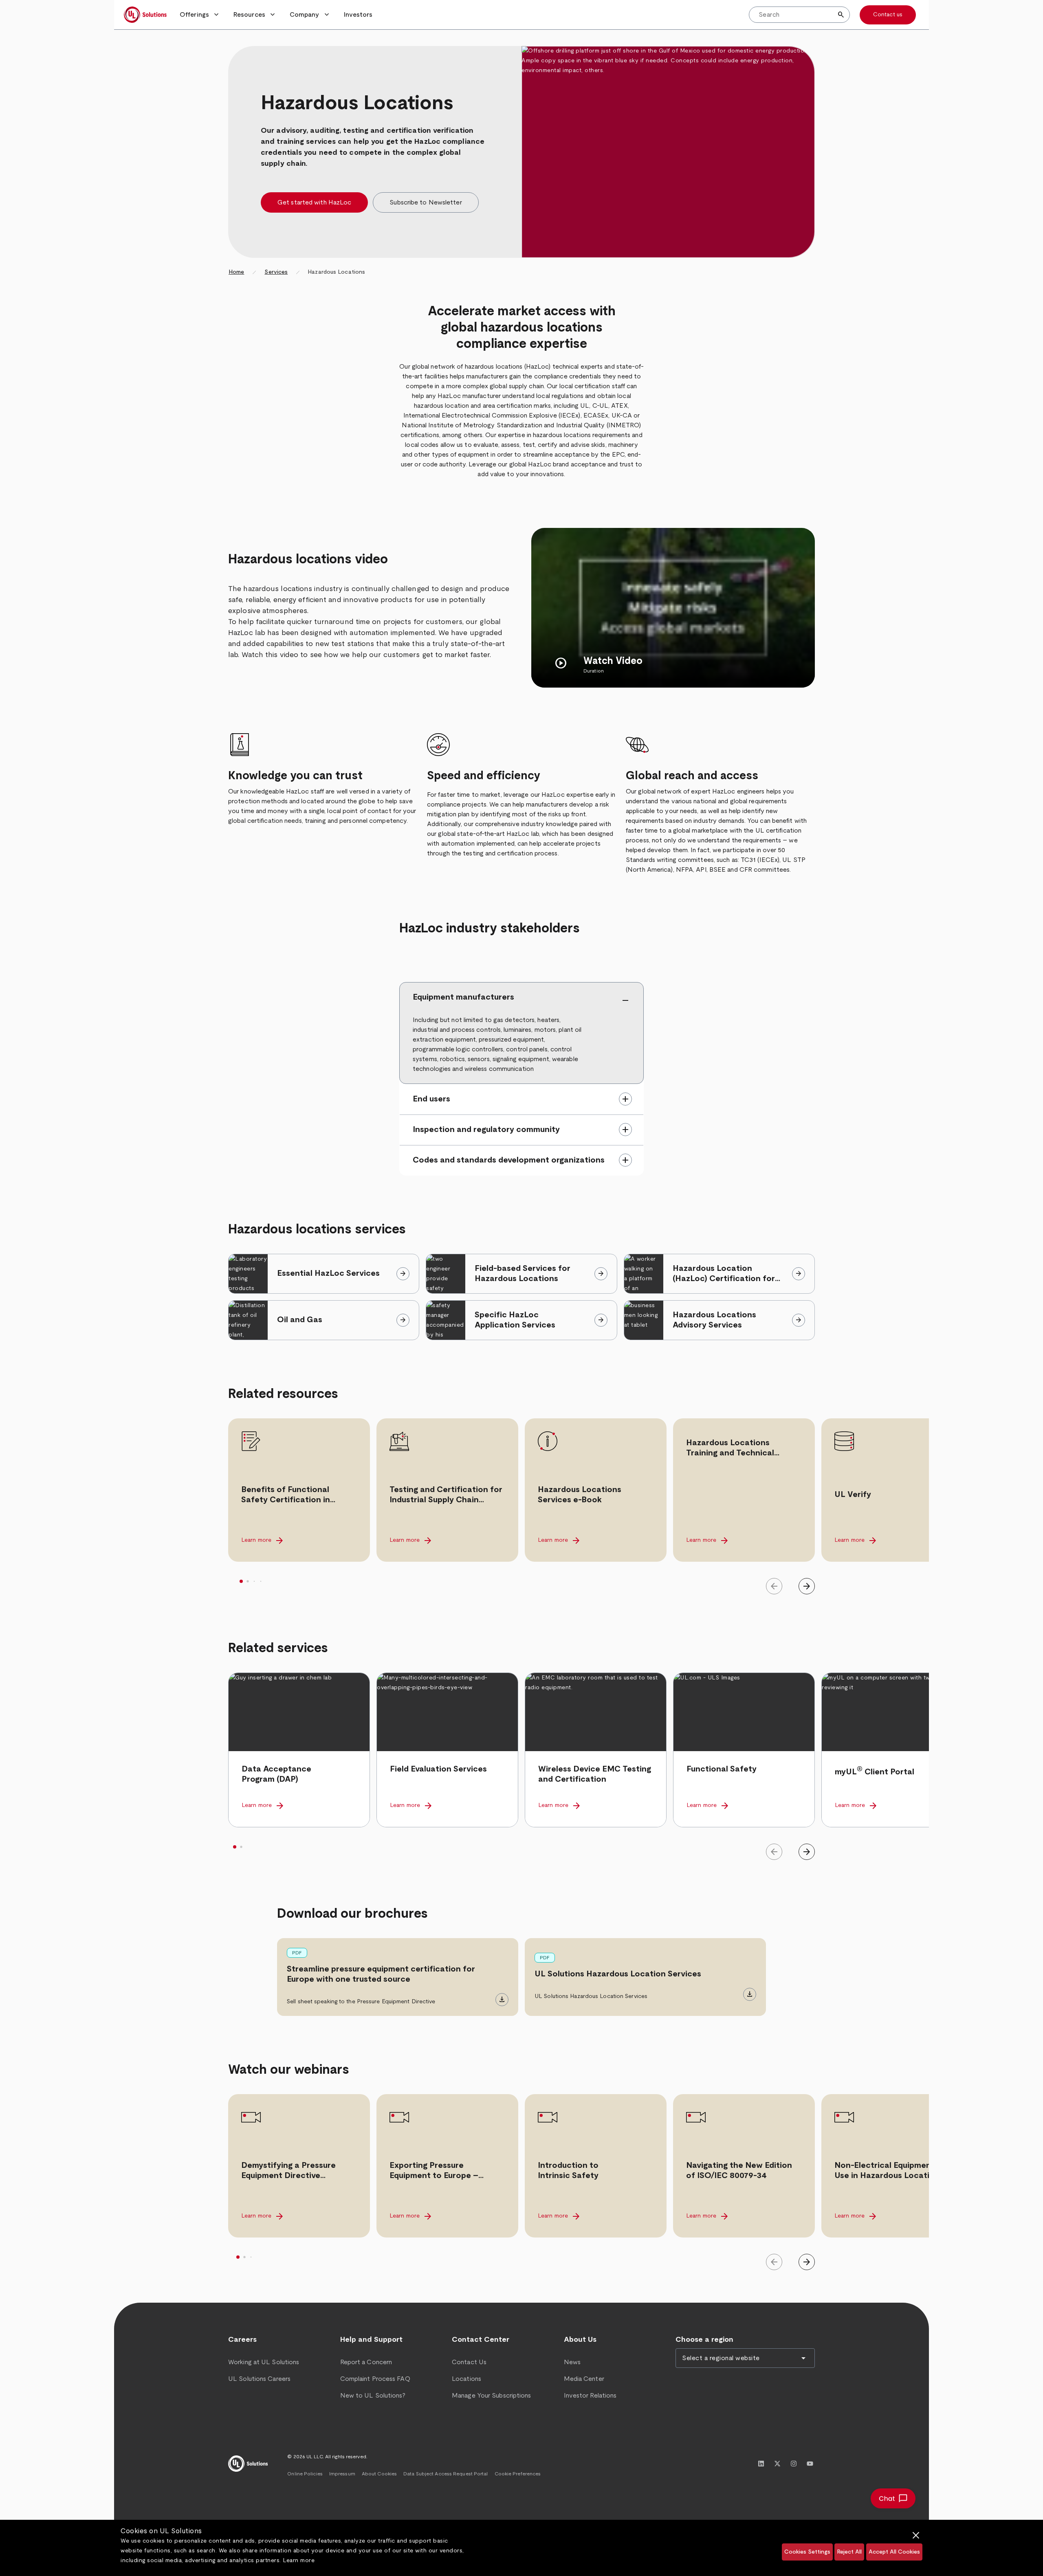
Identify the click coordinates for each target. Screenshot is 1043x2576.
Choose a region (704, 2340)
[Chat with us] (893, 2498)
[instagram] (794, 2464)
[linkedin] (761, 2464)
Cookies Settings (807, 2552)
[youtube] (810, 2464)
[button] (200, 15)
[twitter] (777, 2464)
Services (276, 272)
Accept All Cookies (894, 2552)
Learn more (299, 2561)
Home (236, 272)
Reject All (849, 2552)
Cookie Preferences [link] (518, 2474)
